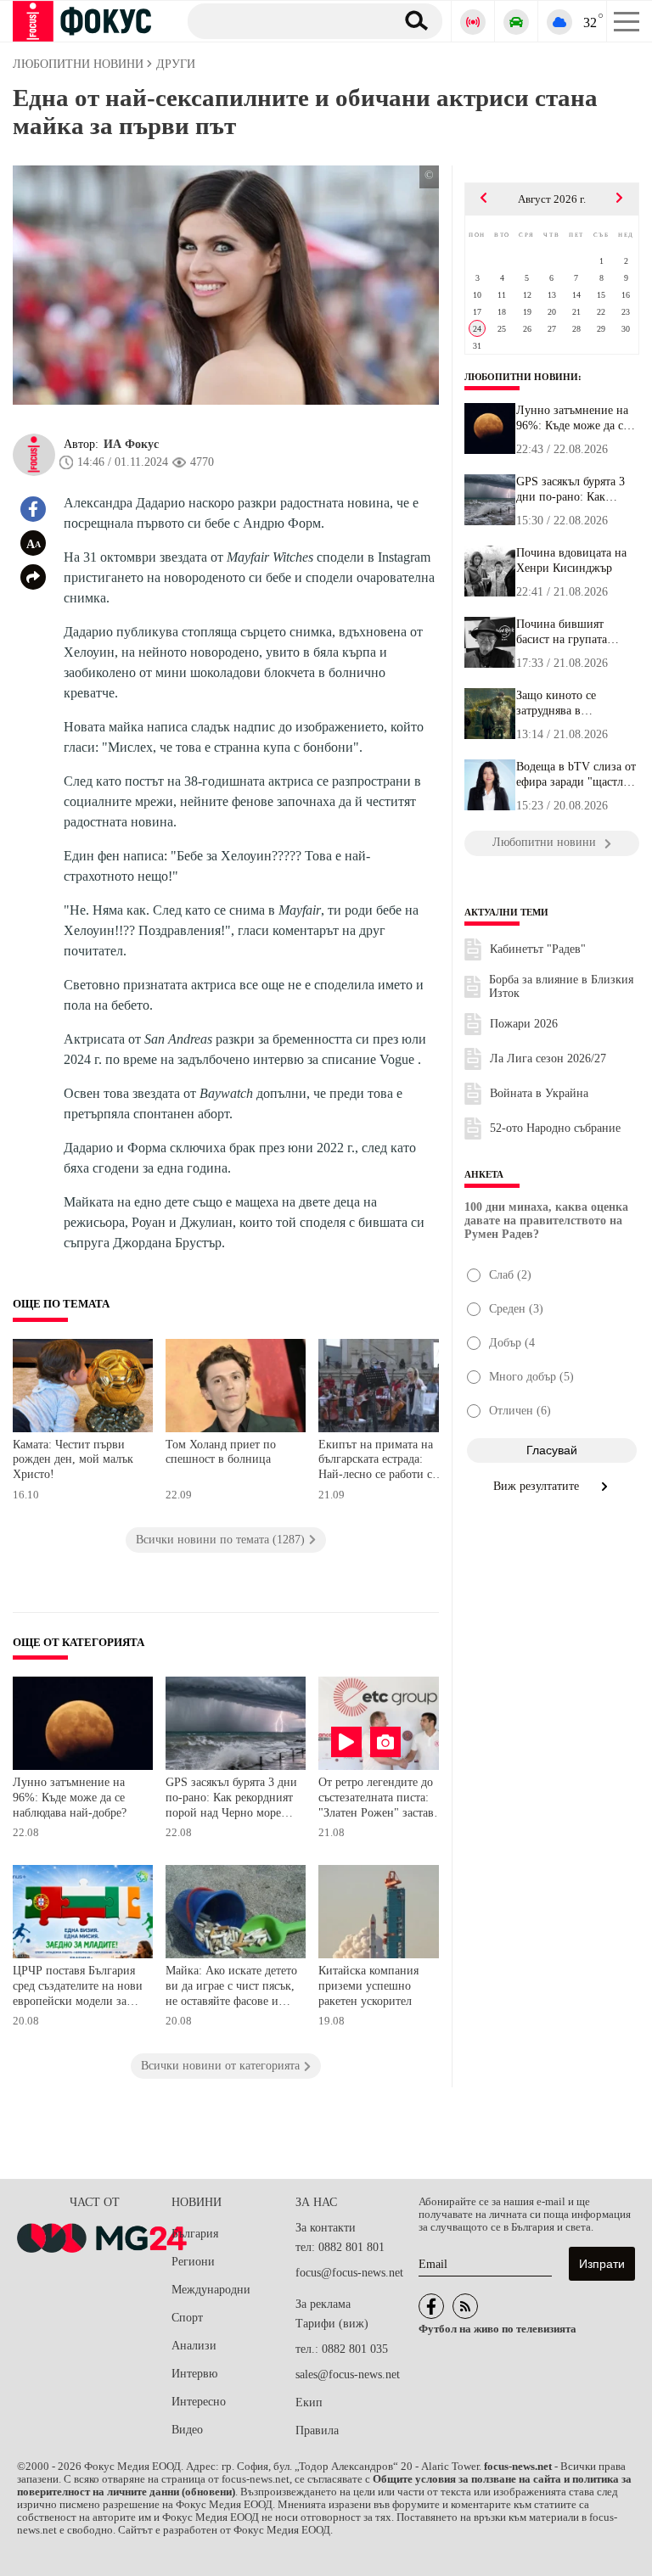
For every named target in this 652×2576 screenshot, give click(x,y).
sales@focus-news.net (348, 2374)
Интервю (194, 2374)
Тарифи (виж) (332, 2324)
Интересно (199, 2402)
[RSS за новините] (465, 2306)
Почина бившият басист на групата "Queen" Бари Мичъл (570, 632)
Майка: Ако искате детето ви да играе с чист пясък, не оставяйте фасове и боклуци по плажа (231, 1988)
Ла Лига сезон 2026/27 (548, 1058)
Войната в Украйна (539, 1093)
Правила (317, 2430)
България (195, 2234)
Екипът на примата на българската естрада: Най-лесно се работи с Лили (376, 1462)
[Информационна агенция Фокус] (431, 2306)
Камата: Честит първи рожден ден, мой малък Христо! (73, 1459)
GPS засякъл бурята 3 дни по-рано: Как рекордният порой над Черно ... (573, 490)
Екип (309, 2402)
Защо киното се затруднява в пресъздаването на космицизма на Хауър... (577, 703)
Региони (193, 2262)
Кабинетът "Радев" (538, 949)
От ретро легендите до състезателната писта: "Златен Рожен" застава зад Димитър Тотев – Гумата (379, 1799)
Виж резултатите (538, 1486)
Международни (211, 2290)
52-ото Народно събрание (555, 1128)
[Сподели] (33, 577)
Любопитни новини (521, 377)
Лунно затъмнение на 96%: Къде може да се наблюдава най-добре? (70, 1797)
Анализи (194, 2346)
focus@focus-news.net (349, 2273)
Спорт (187, 2318)
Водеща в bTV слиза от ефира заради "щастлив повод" (576, 775)
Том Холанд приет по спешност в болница (221, 1452)
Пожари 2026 (524, 1024)
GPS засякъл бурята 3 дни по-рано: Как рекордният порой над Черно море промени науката (231, 1799)
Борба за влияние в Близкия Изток (561, 986)
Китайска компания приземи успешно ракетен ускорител (368, 1985)
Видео (187, 2430)
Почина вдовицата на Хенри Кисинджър (571, 560)
